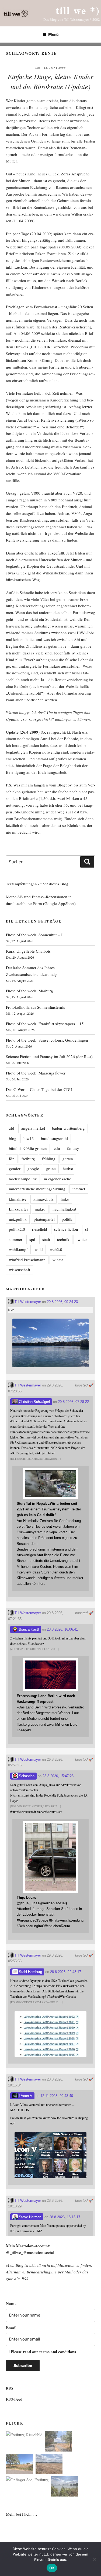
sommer (16, 1239)
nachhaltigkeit (64, 1209)
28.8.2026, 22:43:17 (66, 1972)
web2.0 (56, 1249)
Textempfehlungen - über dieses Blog (37, 884)
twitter (82, 1239)
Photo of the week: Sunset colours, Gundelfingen (47, 1040)
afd (12, 1128)
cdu (57, 1148)
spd (32, 1239)
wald (39, 1249)
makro (40, 1209)
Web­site (81, 533)
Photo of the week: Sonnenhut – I (34, 935)
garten (68, 1159)
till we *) (78, 10)
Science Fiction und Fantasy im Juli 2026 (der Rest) (49, 1056)
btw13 (29, 1138)
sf (87, 1229)
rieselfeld (40, 1229)
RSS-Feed (14, 2399)
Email (11, 2328)
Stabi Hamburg (30, 1972)
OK (52, 2568)
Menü (53, 34)
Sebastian (26, 1776)
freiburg (28, 1159)
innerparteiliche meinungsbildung (37, 1189)
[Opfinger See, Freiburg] (27, 2480)
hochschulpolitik (23, 1179)
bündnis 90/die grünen (28, 1148)
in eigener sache (58, 1179)
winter (58, 1260)
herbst (68, 1169)
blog (13, 1138)
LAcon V (25, 2096)
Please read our (43, 2352)
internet (79, 1189)
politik (67, 1219)
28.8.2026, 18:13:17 (65, 2217)
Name (11, 2303)
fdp (12, 1159)
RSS (25, 2279)
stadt (46, 1239)
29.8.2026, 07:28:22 (73, 1402)
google (33, 1169)
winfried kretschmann (27, 1260)
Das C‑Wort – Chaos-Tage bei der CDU (39, 1089)
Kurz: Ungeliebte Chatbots (28, 951)
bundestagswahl (54, 1138)
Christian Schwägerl (34, 1402)
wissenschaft (20, 1270)
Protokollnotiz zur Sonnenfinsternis (35, 1007)
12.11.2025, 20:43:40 (57, 2096)
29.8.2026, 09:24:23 (62, 1302)
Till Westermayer (27, 1302)
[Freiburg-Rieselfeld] (24, 2435)
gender (15, 1169)
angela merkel (33, 1128)
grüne (51, 1169)
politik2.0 (17, 1229)
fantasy (73, 1148)
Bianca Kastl (28, 1629)
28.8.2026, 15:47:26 (58, 1776)
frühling (49, 1159)
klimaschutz (43, 1199)
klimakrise (18, 1199)
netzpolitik (18, 1219)
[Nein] (94, 2559)
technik (63, 1239)
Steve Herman (29, 2217)
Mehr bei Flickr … (22, 2514)
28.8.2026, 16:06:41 (62, 1629)
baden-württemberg (68, 1128)
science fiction (66, 1229)
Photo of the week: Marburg (29, 991)
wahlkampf (18, 1249)
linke (65, 1199)
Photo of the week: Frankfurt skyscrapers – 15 (45, 1024)
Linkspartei (18, 1209)
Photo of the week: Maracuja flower (36, 1073)
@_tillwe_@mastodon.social (30, 2252)
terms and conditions (58, 2352)
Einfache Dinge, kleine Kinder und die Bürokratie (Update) (50, 81)
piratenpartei (44, 1219)
